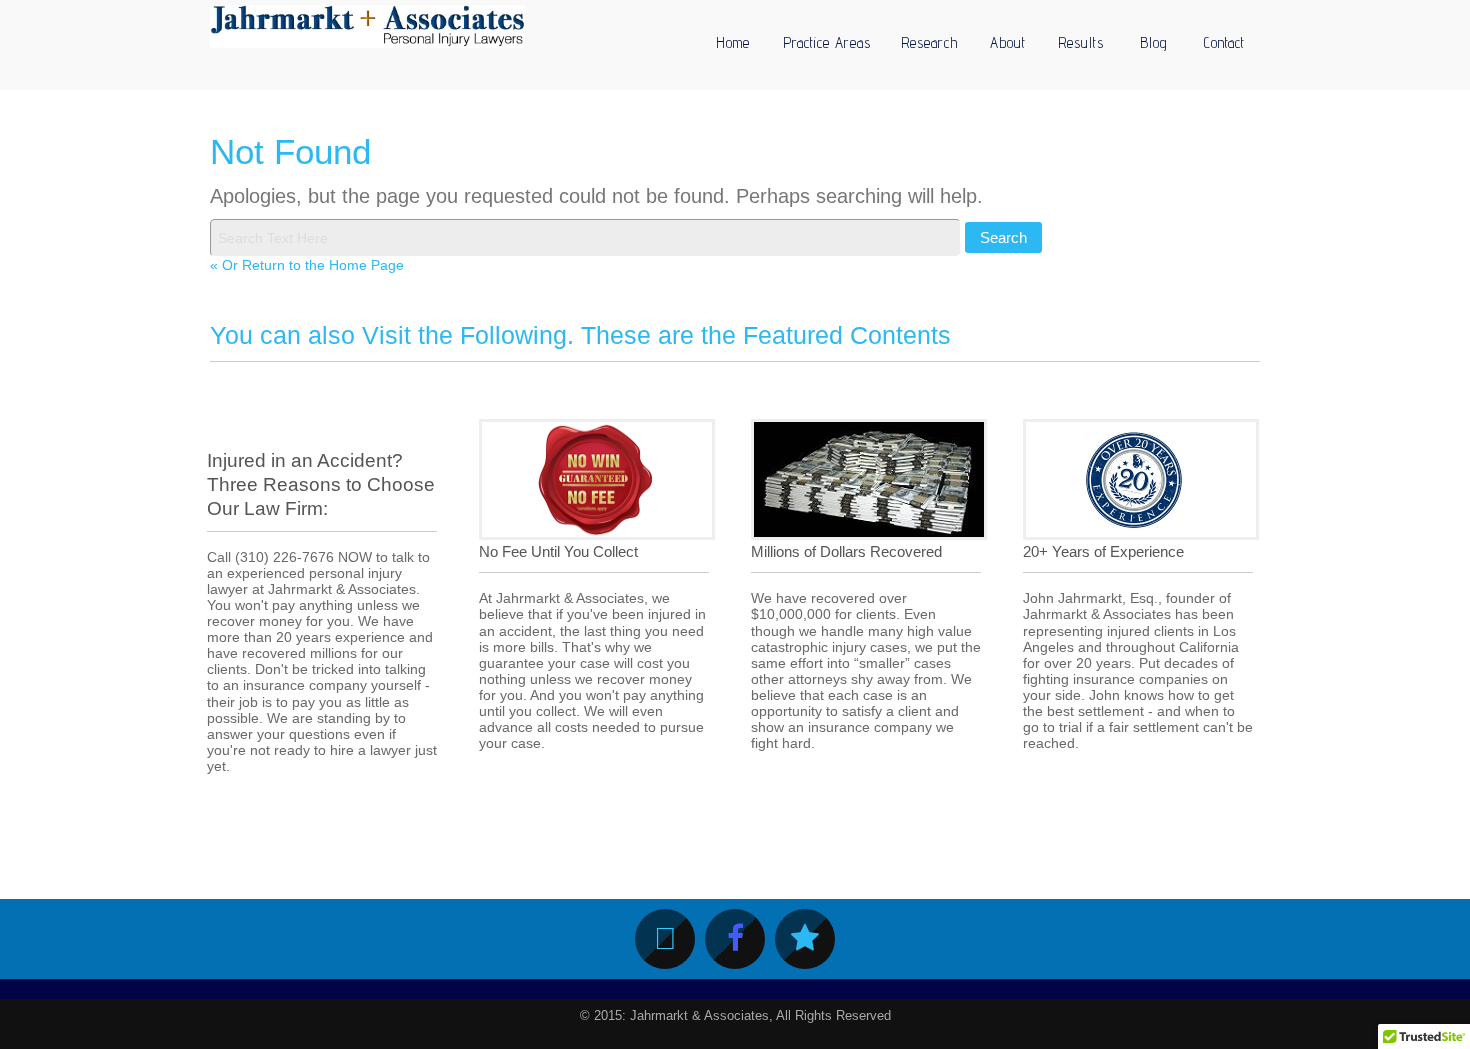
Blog (1154, 42)
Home (733, 42)
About (1008, 42)
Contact (1224, 42)
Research (929, 42)
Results (1081, 42)
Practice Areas (827, 42)
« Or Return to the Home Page (307, 265)
